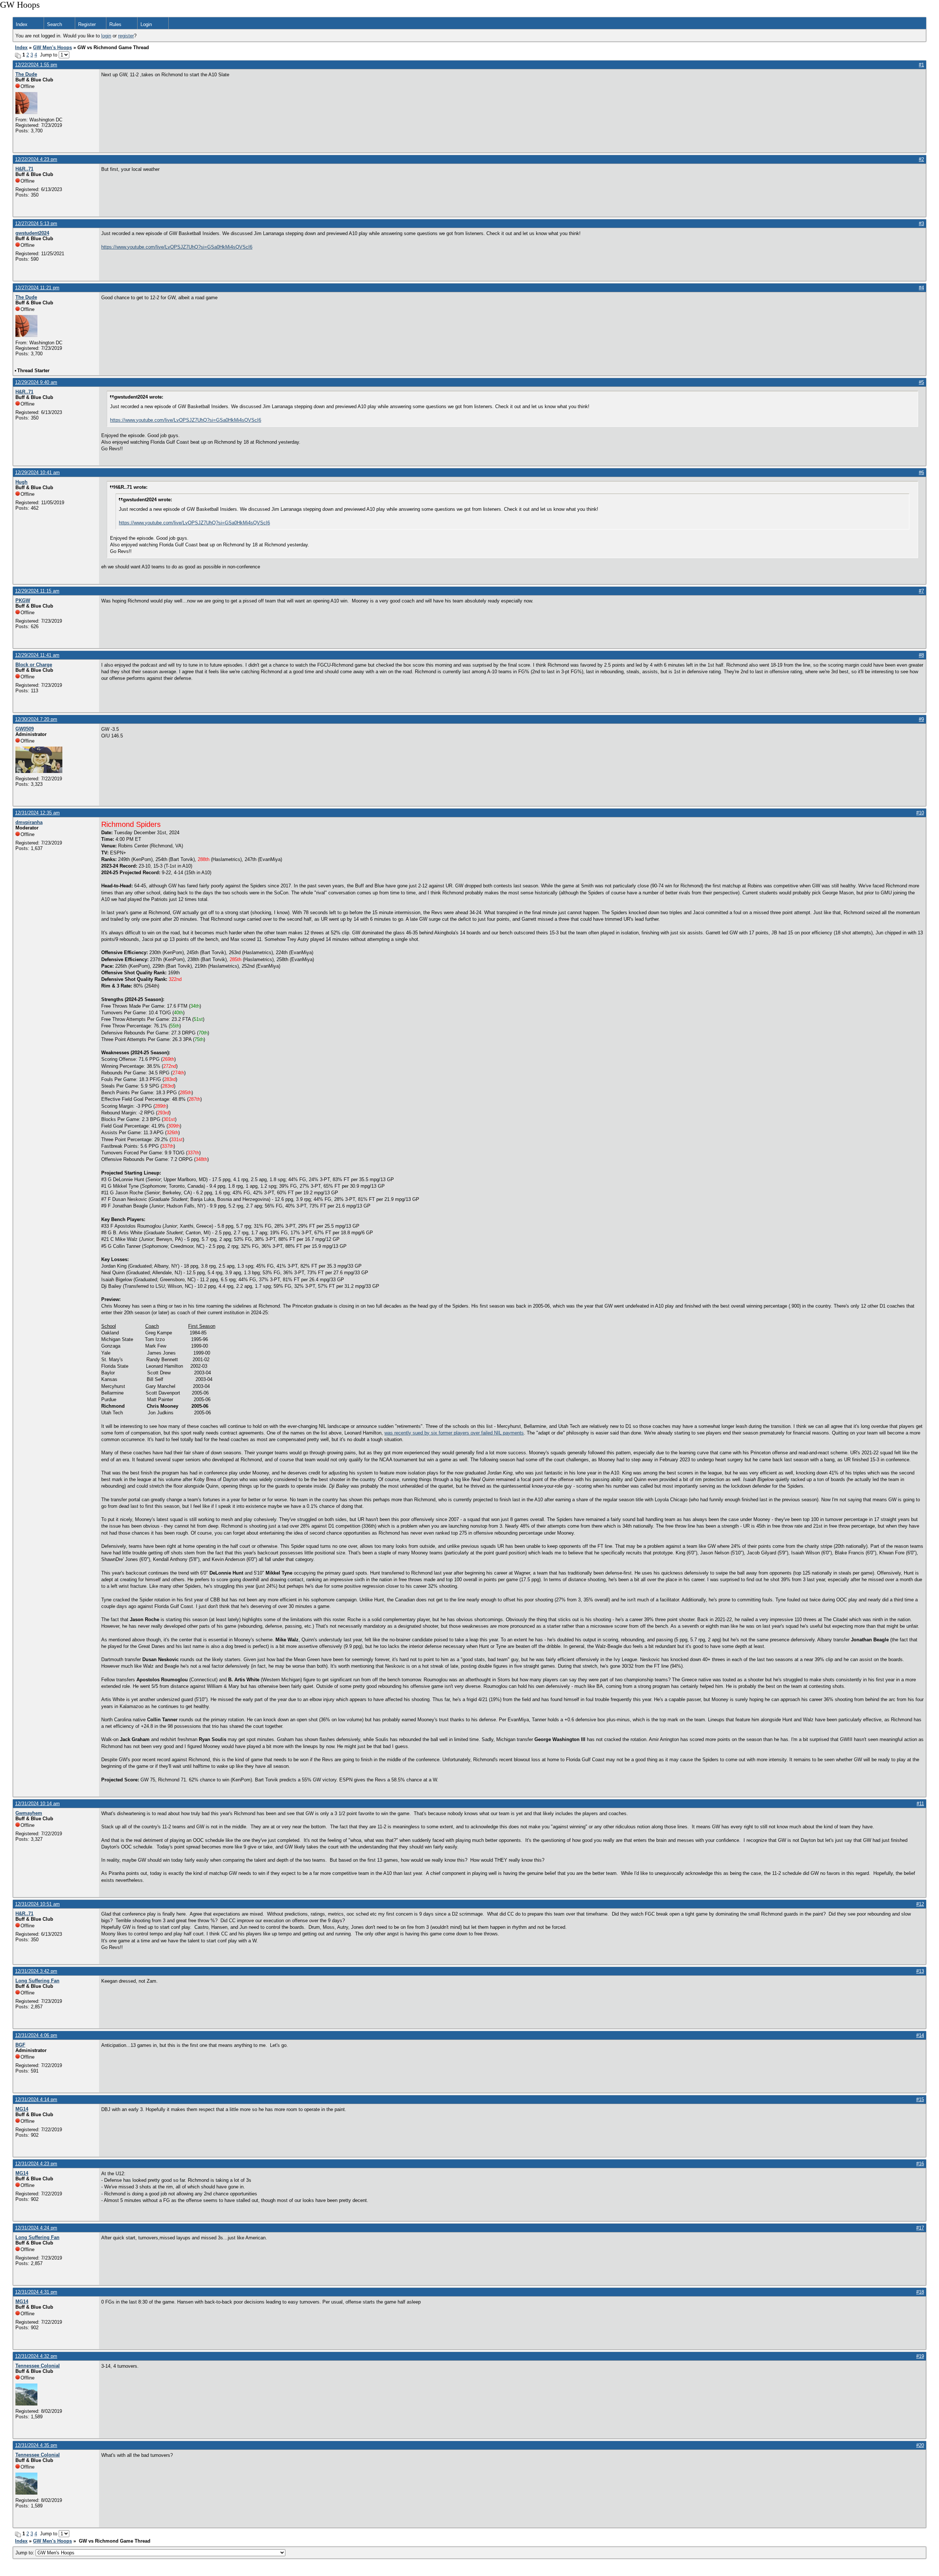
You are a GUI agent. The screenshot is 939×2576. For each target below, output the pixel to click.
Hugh (21, 482)
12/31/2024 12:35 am (37, 813)
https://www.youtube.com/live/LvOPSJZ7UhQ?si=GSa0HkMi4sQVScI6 (177, 247)
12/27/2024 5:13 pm (36, 223)
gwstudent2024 (32, 233)
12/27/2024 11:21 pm (37, 288)
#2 (921, 159)
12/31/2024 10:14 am (37, 1804)
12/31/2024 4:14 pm (36, 2099)
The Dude (26, 74)
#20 (920, 2445)
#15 (920, 2099)
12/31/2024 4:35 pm (36, 2445)
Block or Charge (34, 665)
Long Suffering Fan (37, 1981)
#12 (920, 1904)
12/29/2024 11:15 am (37, 591)
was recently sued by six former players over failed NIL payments (454, 1433)
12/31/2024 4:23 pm (36, 2164)
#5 (921, 382)
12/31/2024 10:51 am (37, 1904)
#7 (921, 591)
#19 (920, 2356)
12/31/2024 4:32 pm (36, 2356)
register (126, 36)
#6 (921, 472)
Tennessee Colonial (38, 2366)
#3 (921, 223)
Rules (115, 24)
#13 (920, 1971)
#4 (921, 288)
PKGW (23, 600)
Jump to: (25, 2553)
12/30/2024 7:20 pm (36, 719)
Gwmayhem (29, 1813)
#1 (921, 65)
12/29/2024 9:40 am (36, 382)
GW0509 (25, 729)
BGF (20, 2045)
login (106, 36)
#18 (920, 2292)
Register (87, 24)
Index (22, 24)
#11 (920, 1804)
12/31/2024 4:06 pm (36, 2035)
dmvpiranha (29, 822)
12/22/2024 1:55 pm (36, 65)
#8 (921, 655)
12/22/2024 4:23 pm (36, 159)
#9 (921, 719)
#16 (920, 2164)
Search (54, 24)
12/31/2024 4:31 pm (36, 2292)
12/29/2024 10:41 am (37, 472)
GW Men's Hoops (52, 47)
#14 (920, 2035)
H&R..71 (24, 169)
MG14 (22, 2109)
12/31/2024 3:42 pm (36, 1971)
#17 (920, 2228)
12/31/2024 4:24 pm (36, 2228)
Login (146, 24)
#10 (920, 813)
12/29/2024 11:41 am (37, 655)
